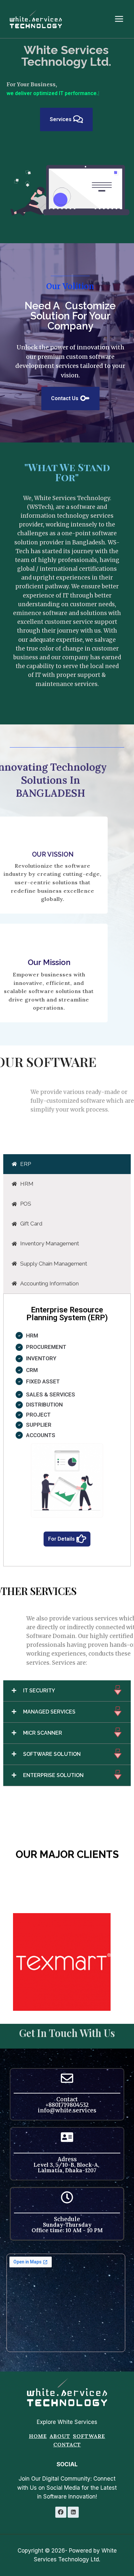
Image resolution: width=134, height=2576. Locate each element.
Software (89, 2436)
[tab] (67, 1155)
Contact (67, 2444)
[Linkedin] (73, 2512)
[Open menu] (122, 19)
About (60, 2436)
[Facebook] (61, 2512)
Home (38, 2436)
